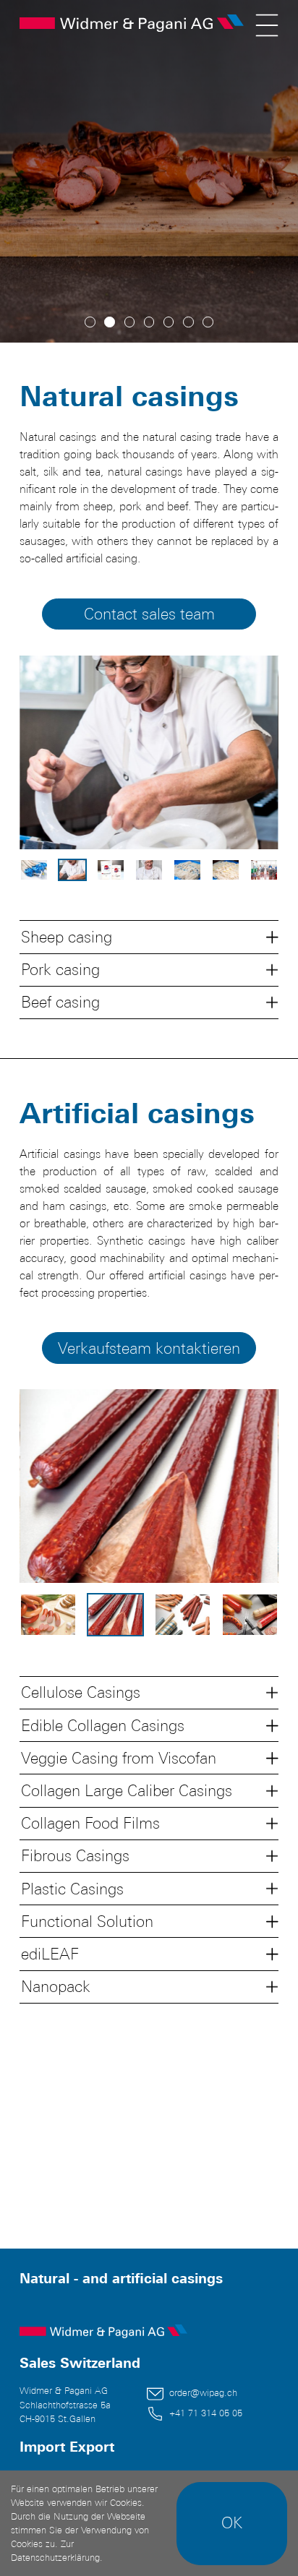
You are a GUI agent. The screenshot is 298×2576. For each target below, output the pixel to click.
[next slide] (247, 752)
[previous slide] (51, 752)
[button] (149, 936)
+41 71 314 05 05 (206, 2413)
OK (232, 2523)
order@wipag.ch (203, 2393)
